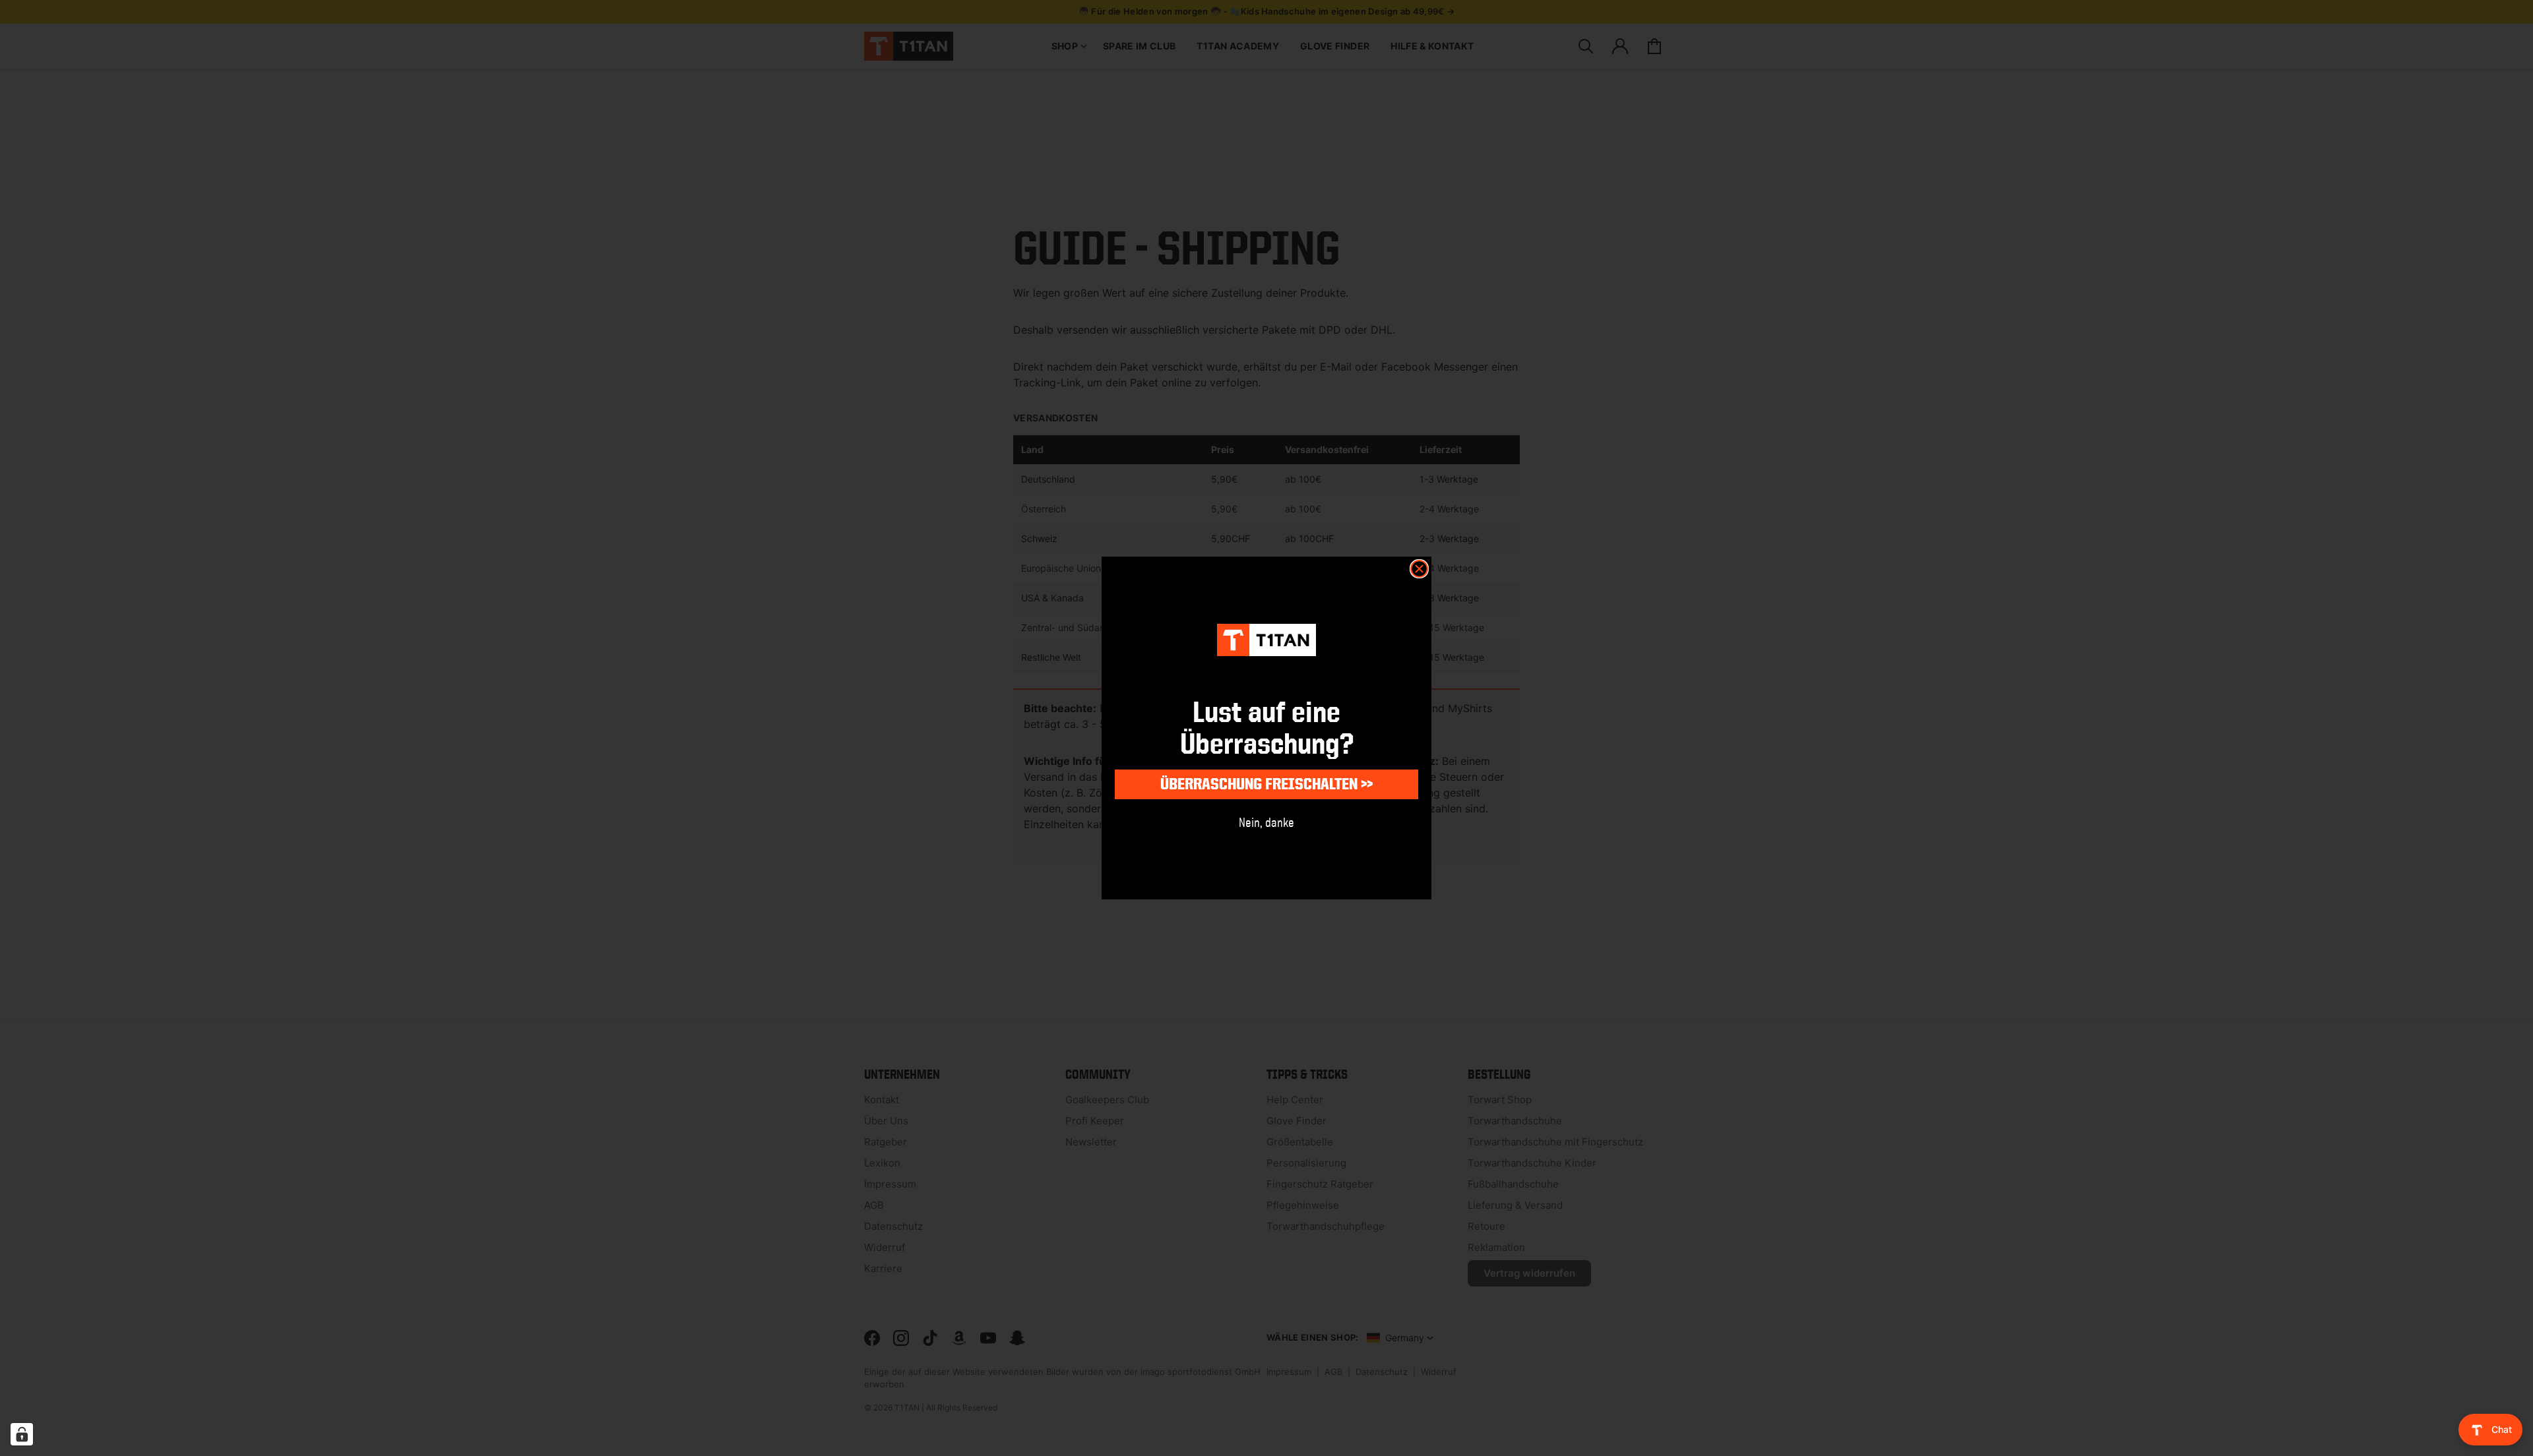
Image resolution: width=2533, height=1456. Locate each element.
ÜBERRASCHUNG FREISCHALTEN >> (1266, 784)
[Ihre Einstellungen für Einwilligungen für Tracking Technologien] (22, 1434)
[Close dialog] (1419, 569)
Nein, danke (1266, 822)
